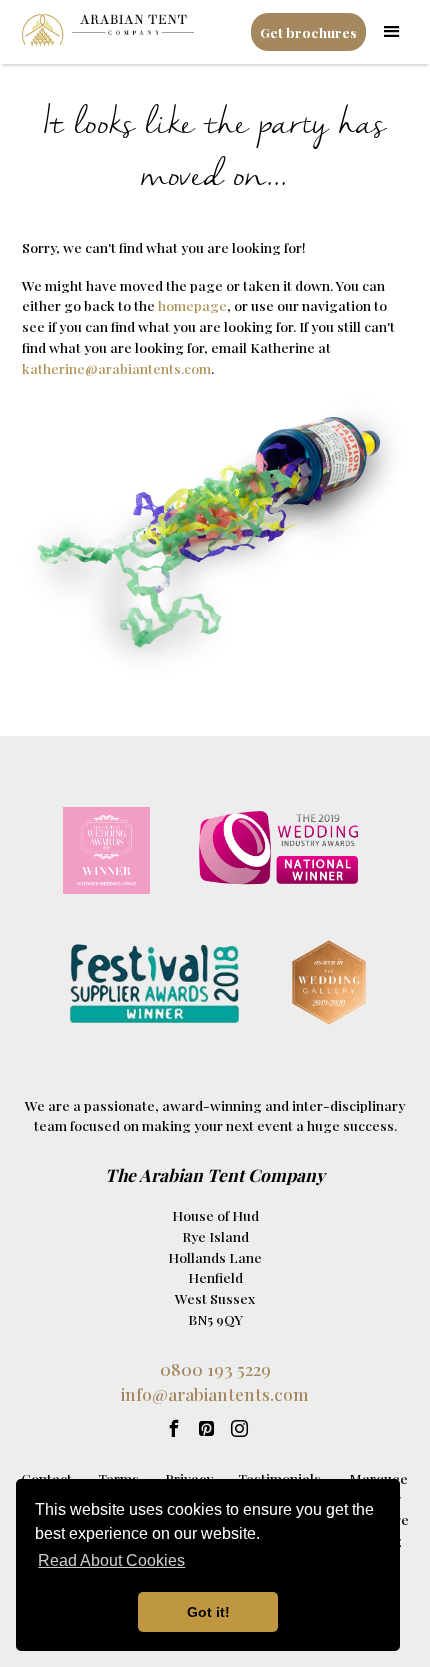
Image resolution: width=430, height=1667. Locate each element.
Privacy (189, 1478)
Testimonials (279, 1478)
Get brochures (308, 32)
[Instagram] (239, 1428)
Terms (118, 1478)
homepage (192, 305)
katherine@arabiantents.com (116, 368)
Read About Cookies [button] (111, 1560)
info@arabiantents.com (215, 1393)
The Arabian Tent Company (215, 1174)
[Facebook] (173, 1428)
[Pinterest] (206, 1428)
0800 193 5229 (215, 1368)
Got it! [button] (208, 1612)
